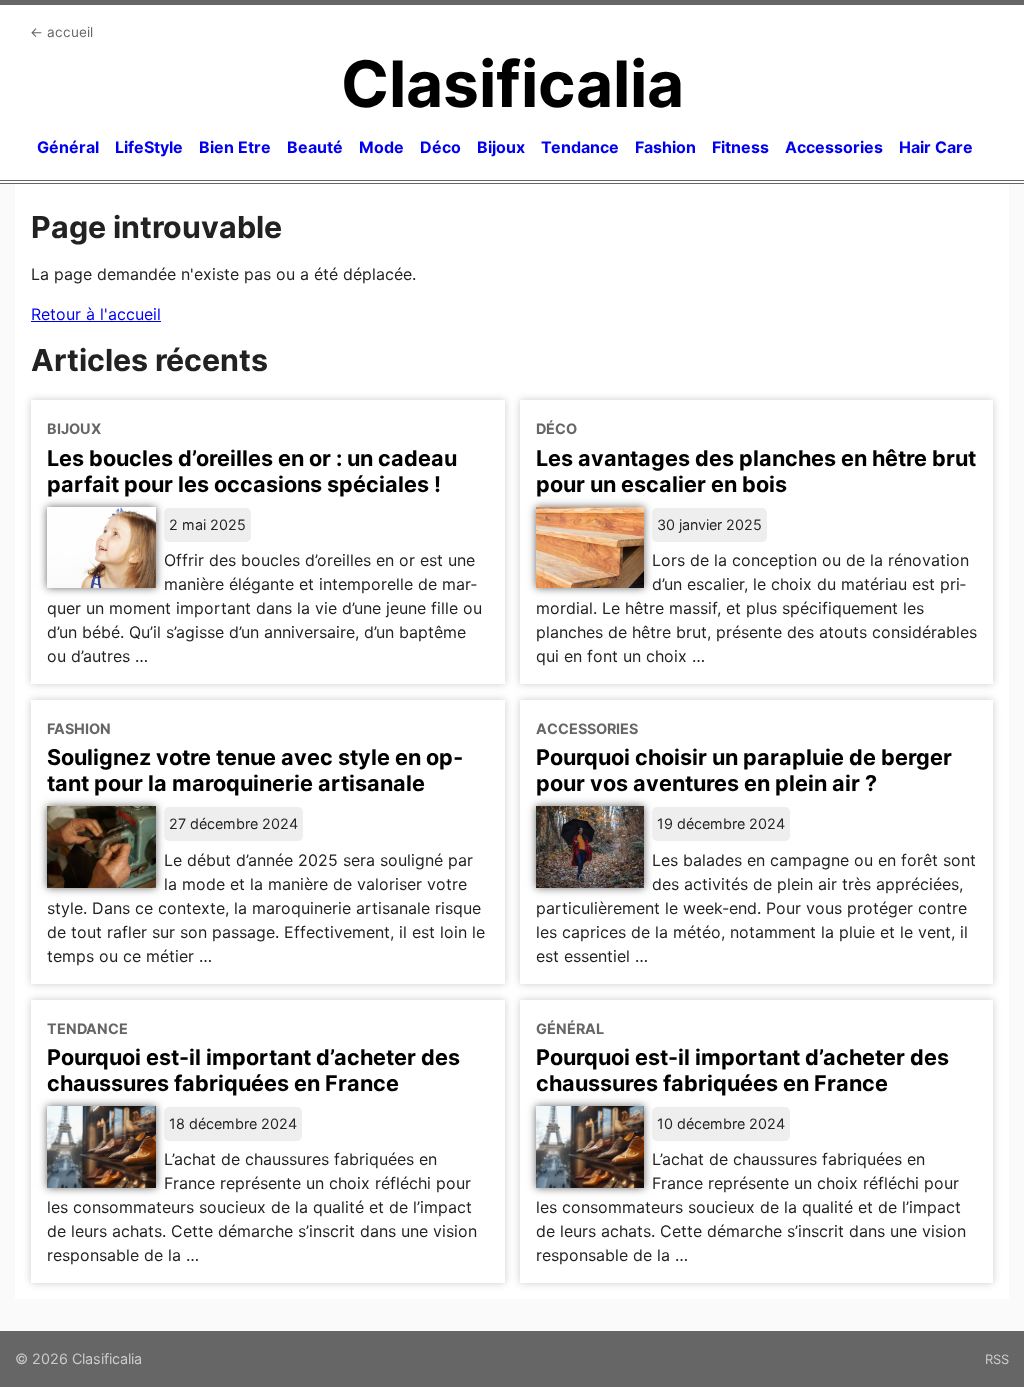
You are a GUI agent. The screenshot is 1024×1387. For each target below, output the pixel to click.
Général (68, 147)
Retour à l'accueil (96, 314)
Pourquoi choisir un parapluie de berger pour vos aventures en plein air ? (744, 770)
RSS (997, 1359)
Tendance (580, 147)
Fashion (665, 147)
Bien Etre (235, 147)
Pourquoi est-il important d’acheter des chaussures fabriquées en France (253, 1070)
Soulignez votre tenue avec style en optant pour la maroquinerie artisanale (255, 770)
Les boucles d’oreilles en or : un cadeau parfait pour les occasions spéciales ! (252, 471)
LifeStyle (149, 147)
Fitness (740, 147)
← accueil (61, 32)
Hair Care (936, 147)
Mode (381, 147)
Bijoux (501, 147)
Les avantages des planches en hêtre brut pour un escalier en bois (756, 471)
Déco (440, 147)
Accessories (834, 147)
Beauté (315, 147)
